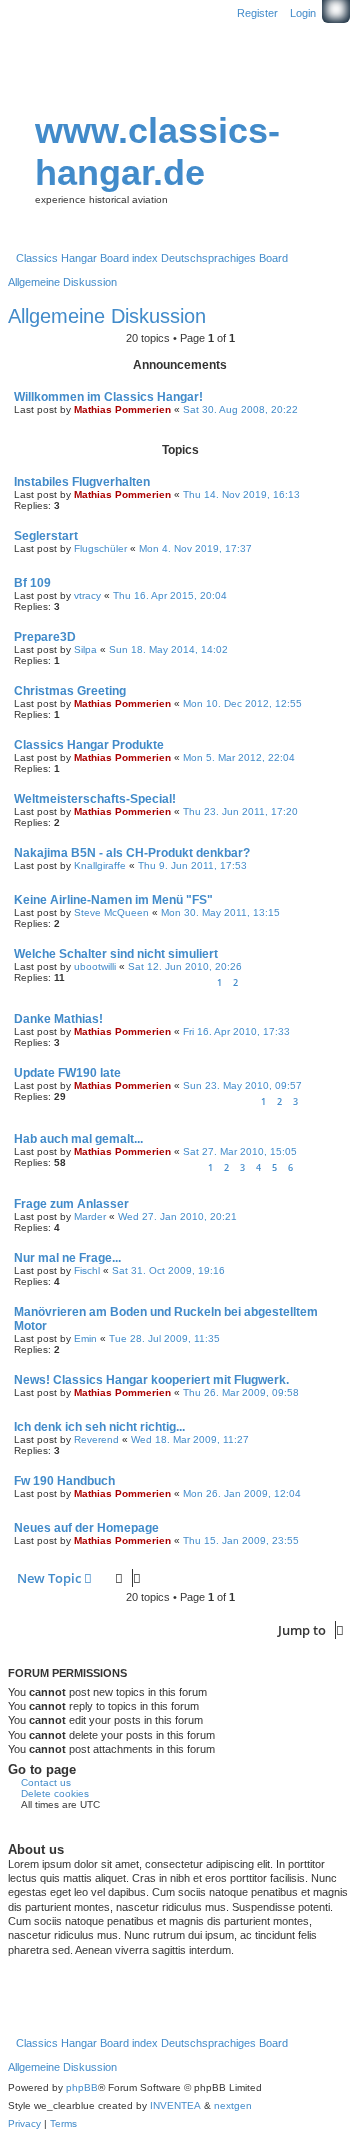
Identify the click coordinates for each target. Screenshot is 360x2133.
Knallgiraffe (100, 865)
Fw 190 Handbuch (64, 1481)
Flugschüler (100, 548)
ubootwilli (95, 966)
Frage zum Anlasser (71, 1204)
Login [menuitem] (303, 13)
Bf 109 (32, 583)
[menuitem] (24, 2124)
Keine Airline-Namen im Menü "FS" (113, 900)
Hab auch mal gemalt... (78, 1139)
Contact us (46, 1782)
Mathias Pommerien (122, 409)
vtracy (87, 595)
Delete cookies (55, 1793)
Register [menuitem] (257, 13)
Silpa (85, 649)
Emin (85, 1338)
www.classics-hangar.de (157, 151)
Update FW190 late (67, 1073)
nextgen (233, 2105)
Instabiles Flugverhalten (82, 482)
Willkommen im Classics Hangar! (108, 397)
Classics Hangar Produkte (89, 745)
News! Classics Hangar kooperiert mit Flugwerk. (151, 1380)
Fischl (87, 1270)
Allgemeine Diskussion (107, 316)
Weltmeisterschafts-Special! (95, 799)
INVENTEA (175, 2105)
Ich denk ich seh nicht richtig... (99, 1427)
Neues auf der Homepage (86, 1528)
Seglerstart (46, 536)
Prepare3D (45, 637)
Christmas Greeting (70, 691)
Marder (90, 1216)
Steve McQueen (111, 912)
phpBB (82, 2087)
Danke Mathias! (58, 1019)
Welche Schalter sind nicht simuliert (116, 954)
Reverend (96, 1439)
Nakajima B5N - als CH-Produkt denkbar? (132, 853)
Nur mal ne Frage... (67, 1258)
